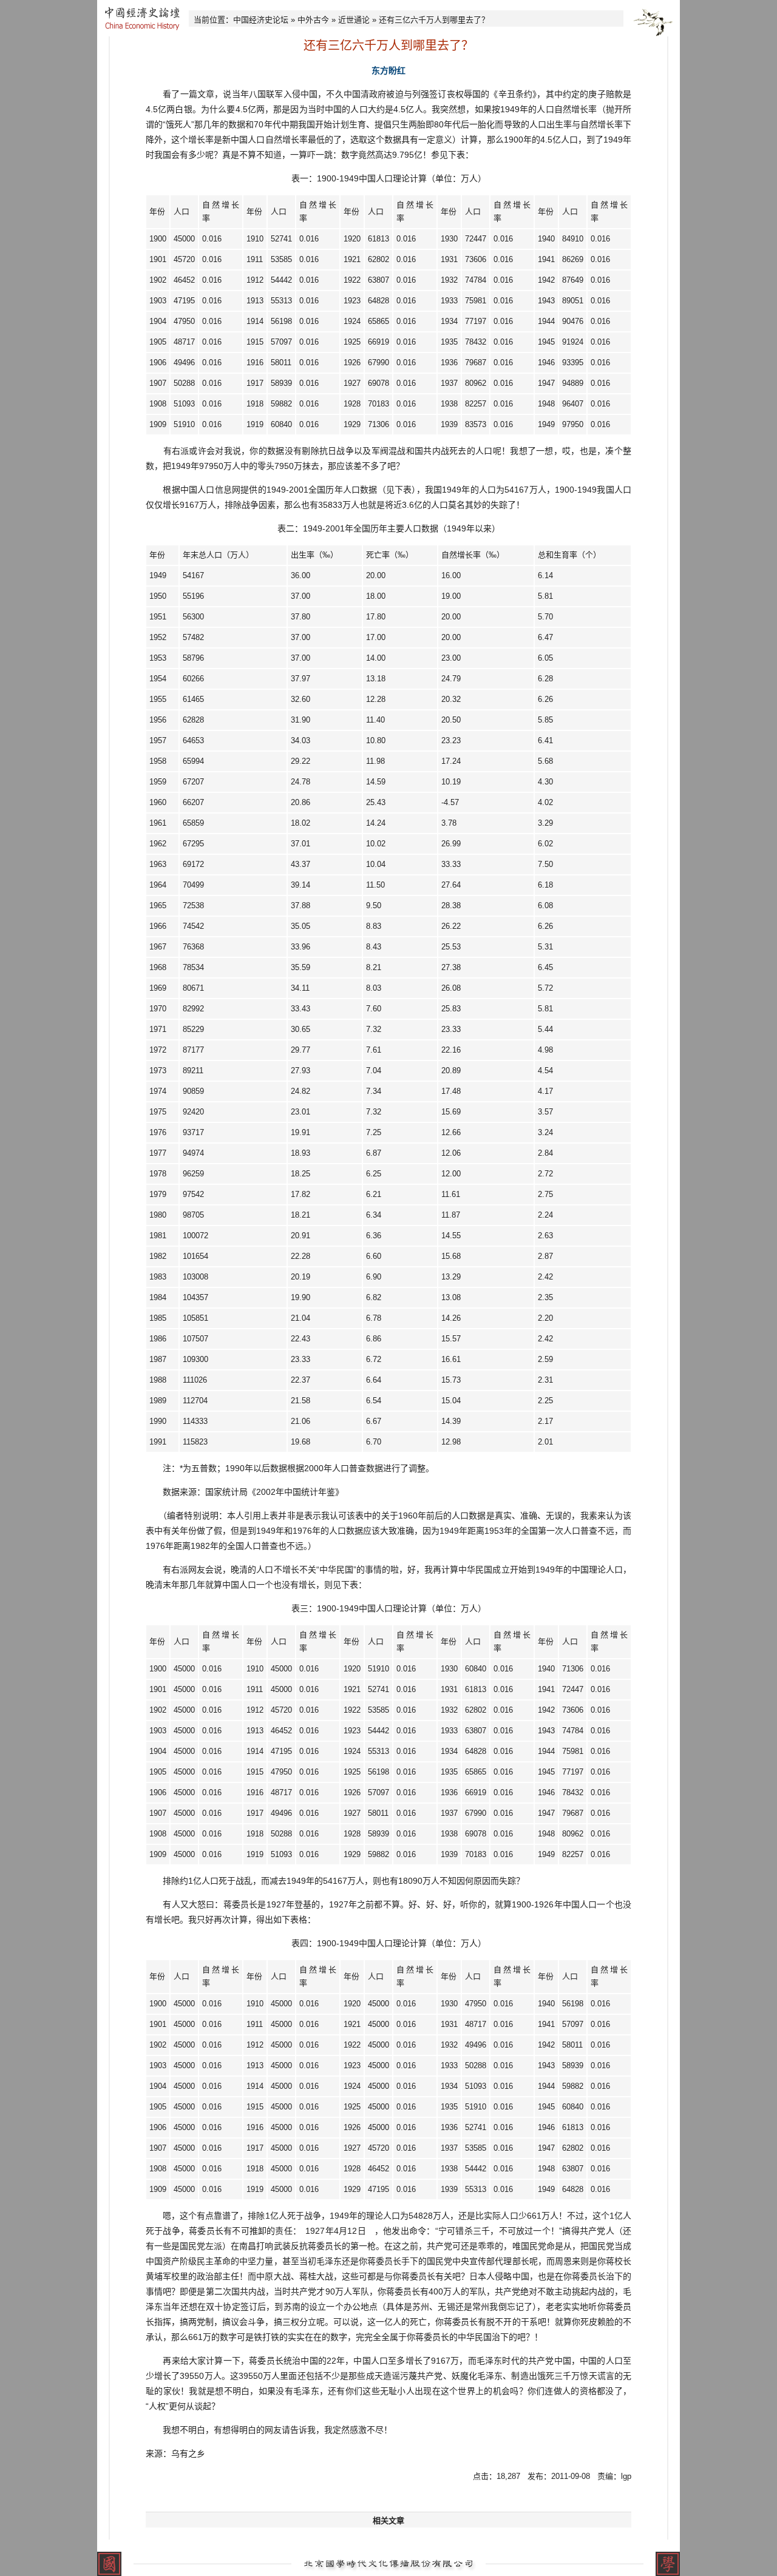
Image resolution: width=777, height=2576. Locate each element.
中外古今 (313, 20)
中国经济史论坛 (261, 20)
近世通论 (354, 20)
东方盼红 (388, 70)
